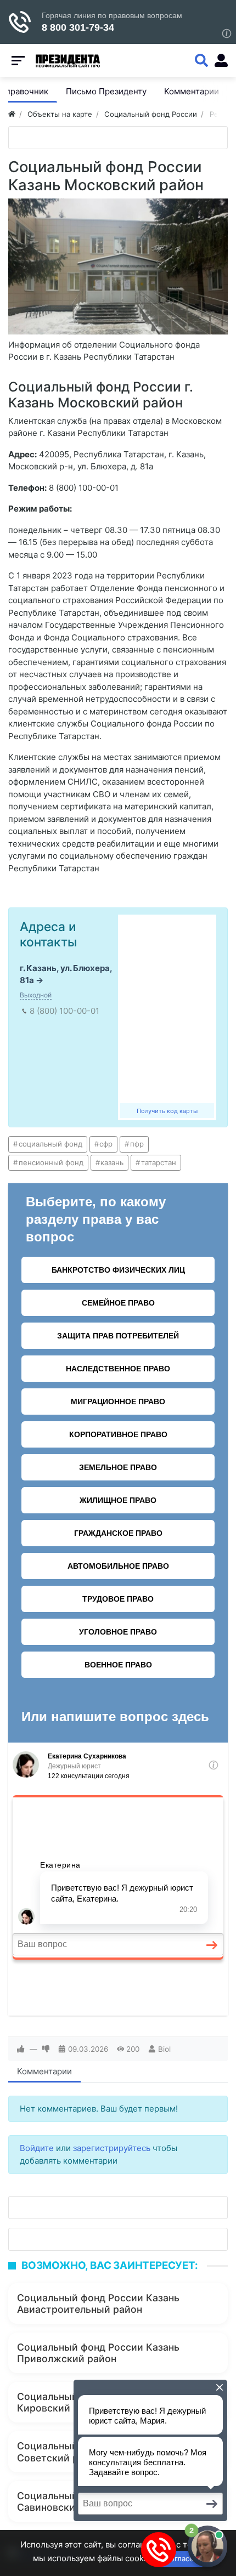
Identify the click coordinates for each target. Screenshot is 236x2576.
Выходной (36, 995)
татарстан (159, 1162)
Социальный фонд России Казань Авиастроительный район (98, 2303)
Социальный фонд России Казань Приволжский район (98, 2353)
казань (112, 1162)
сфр (106, 1144)
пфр (137, 1144)
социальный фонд (50, 1144)
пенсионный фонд (51, 1162)
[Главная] (12, 114)
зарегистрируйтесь (112, 2148)
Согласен (181, 2558)
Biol (164, 2049)
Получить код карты (167, 1111)
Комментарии (44, 2071)
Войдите (37, 2148)
